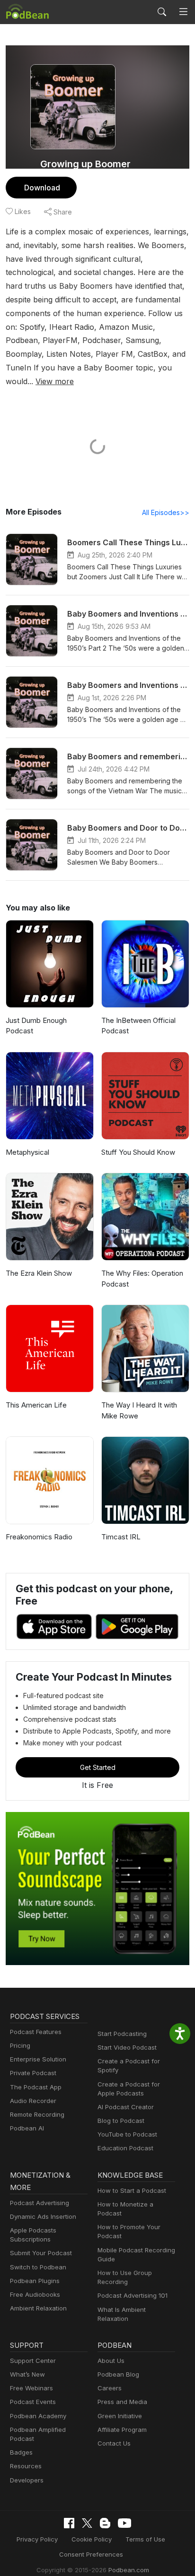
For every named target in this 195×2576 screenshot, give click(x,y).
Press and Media (122, 2402)
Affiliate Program (122, 2430)
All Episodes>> (166, 512)
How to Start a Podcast (132, 2190)
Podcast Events (33, 2402)
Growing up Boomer (85, 164)
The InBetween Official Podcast (138, 1026)
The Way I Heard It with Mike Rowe (139, 1410)
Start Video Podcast (127, 2047)
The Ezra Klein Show (39, 1273)
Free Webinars (31, 2388)
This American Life (36, 1405)
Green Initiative (120, 2416)
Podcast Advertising (40, 2203)
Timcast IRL (121, 1537)
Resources (26, 2466)
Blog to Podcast (121, 2121)
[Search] (162, 12)
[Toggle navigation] (183, 12)
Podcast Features (36, 2032)
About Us (111, 2361)
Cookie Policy (92, 2539)
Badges (21, 2452)
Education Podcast (125, 2148)
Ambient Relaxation (38, 2308)
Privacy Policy (37, 2539)
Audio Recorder (33, 2101)
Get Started (98, 1767)
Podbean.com (129, 2570)
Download (42, 188)
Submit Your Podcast (41, 2253)
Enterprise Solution (38, 2059)
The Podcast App (36, 2087)
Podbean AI (27, 2128)
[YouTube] (124, 2523)
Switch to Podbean (38, 2267)
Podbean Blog (118, 2374)
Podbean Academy (38, 2416)
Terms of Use (145, 2539)
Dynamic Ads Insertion (43, 2216)
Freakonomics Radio (39, 1537)
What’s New (27, 2374)
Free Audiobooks (35, 2294)
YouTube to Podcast (127, 2134)
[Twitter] (87, 2523)
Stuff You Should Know (138, 1152)
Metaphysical (27, 1152)
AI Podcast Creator (126, 2107)
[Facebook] (69, 2523)
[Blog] (105, 2523)
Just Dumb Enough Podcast (36, 1026)
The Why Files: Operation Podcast (142, 1279)
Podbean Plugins (35, 2281)
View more (55, 381)
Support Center (33, 2361)
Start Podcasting (122, 2034)
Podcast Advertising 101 (133, 2295)
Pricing (20, 2045)
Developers (27, 2480)
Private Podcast (33, 2073)
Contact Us (114, 2443)
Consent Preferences (91, 2554)
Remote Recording (37, 2114)
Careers (110, 2388)
